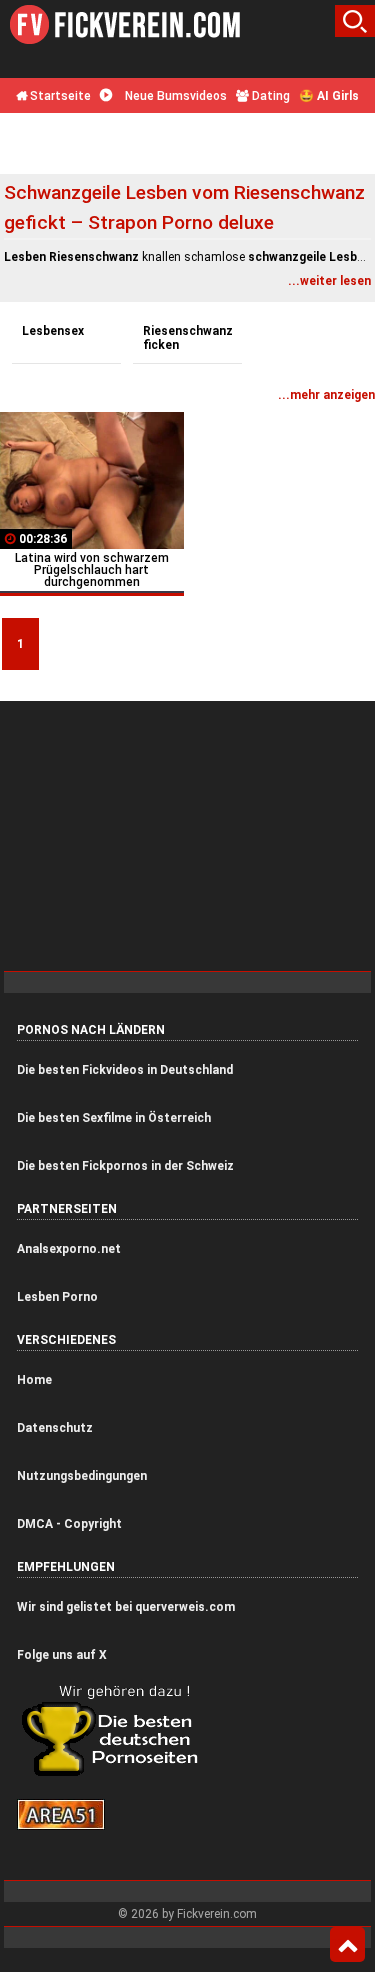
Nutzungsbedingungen (82, 1476)
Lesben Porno (57, 1297)
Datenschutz (55, 1428)
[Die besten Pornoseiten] (117, 1775)
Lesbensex (53, 331)
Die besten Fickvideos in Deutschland (125, 1070)
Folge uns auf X (62, 1655)
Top (347, 1945)
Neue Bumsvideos (174, 96)
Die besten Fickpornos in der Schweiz (125, 1166)
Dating (269, 96)
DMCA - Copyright (69, 1524)
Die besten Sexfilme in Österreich (114, 1118)
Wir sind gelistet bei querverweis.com (126, 1607)
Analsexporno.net (69, 1249)
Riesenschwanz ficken (188, 338)
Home (34, 1380)
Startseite (59, 96)
